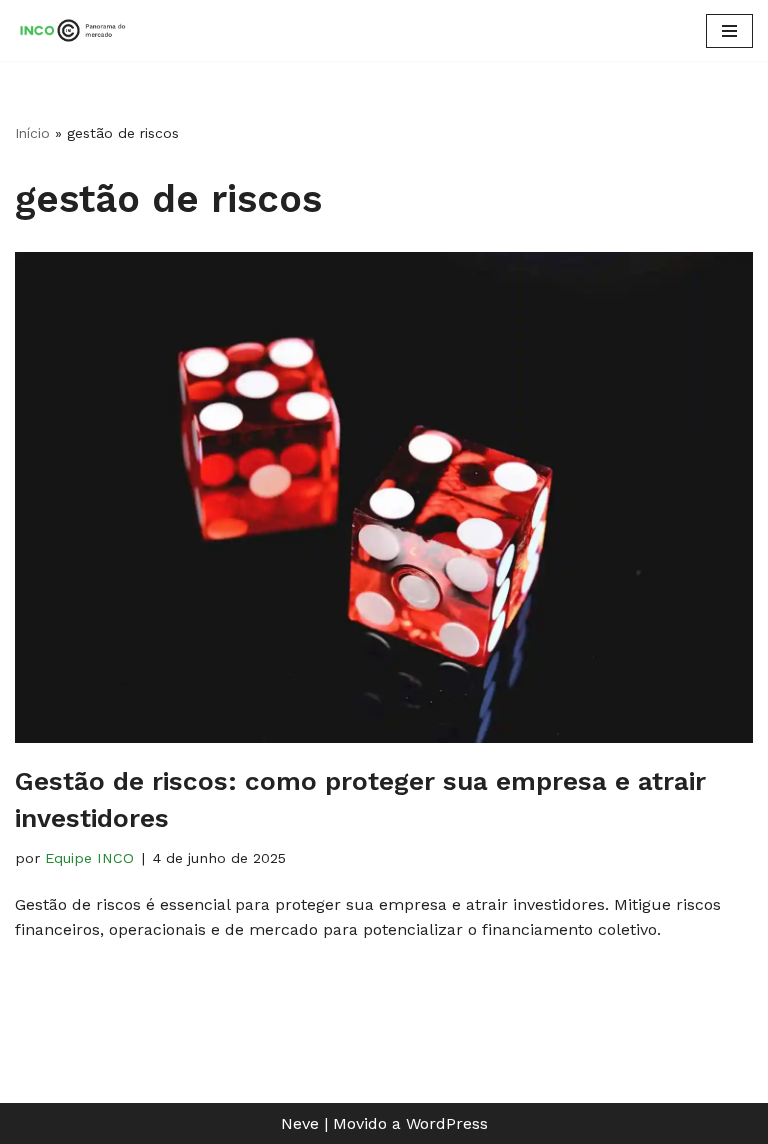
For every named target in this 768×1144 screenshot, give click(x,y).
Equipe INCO (89, 858)
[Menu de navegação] (729, 31)
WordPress (447, 1123)
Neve (300, 1123)
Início (32, 133)
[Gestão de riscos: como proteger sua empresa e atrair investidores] (384, 497)
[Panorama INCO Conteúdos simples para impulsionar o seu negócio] (75, 30)
